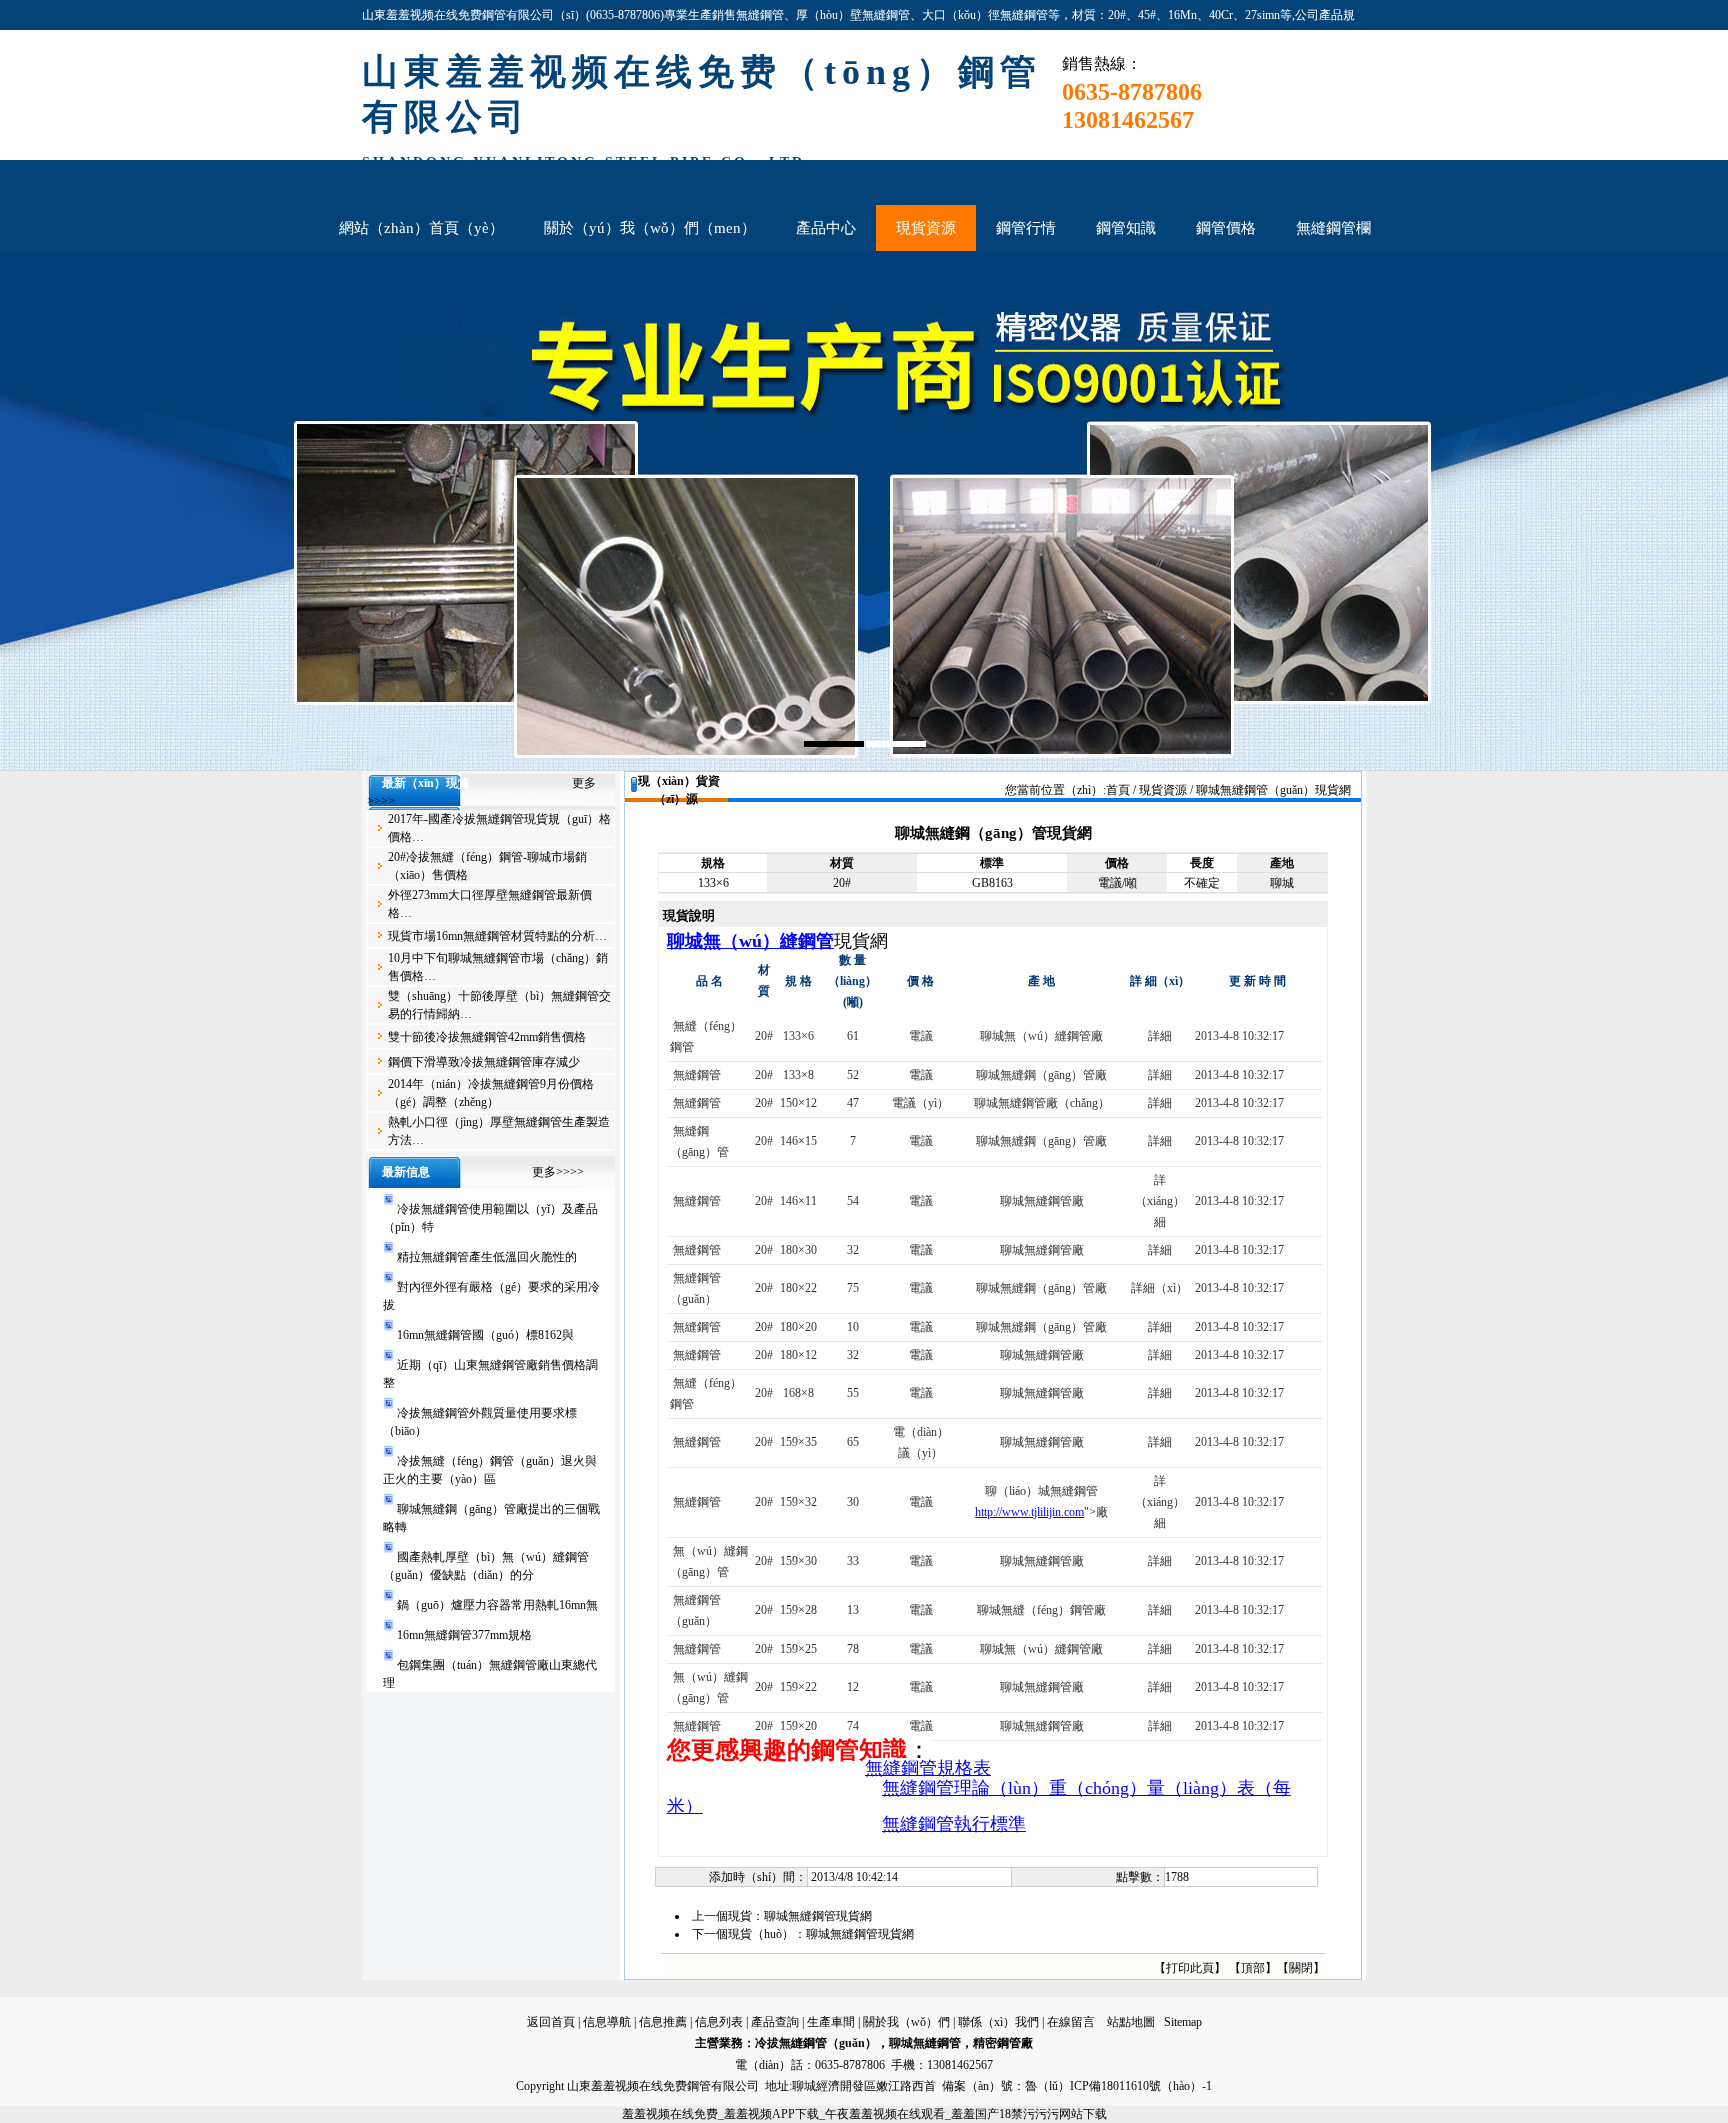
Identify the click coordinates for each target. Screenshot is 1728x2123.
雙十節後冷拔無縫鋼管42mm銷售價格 (487, 1037)
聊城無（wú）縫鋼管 (750, 941)
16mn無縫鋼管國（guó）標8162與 (485, 1335)
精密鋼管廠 (1003, 2043)
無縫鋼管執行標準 (954, 1824)
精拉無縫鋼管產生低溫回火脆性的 (487, 1257)
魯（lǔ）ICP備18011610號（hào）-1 (1118, 2086)
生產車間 (831, 2022)
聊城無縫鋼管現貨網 (818, 1916)
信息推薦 (663, 2022)
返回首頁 (551, 2022)
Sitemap (1183, 2022)
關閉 (1301, 1968)
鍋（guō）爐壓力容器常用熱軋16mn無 (497, 1605)
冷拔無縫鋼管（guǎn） (816, 2043)
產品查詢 (775, 2022)
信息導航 (607, 2022)
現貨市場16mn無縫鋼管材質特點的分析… (497, 936)
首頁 (1118, 790)
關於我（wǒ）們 (906, 2022)
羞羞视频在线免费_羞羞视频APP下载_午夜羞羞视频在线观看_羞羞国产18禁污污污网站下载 (864, 2114)
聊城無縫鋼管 (925, 2043)
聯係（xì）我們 (998, 2022)
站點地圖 (1131, 2022)
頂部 (1253, 1968)
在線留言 (1071, 2022)
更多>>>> (558, 1172)
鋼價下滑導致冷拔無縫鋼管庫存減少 (484, 1062)
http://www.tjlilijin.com (1029, 1512)
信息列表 (719, 2022)
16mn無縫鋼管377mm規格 (464, 1635)
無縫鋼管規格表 (928, 1768)
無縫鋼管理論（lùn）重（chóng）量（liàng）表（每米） (979, 1797)
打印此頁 (1190, 1968)
